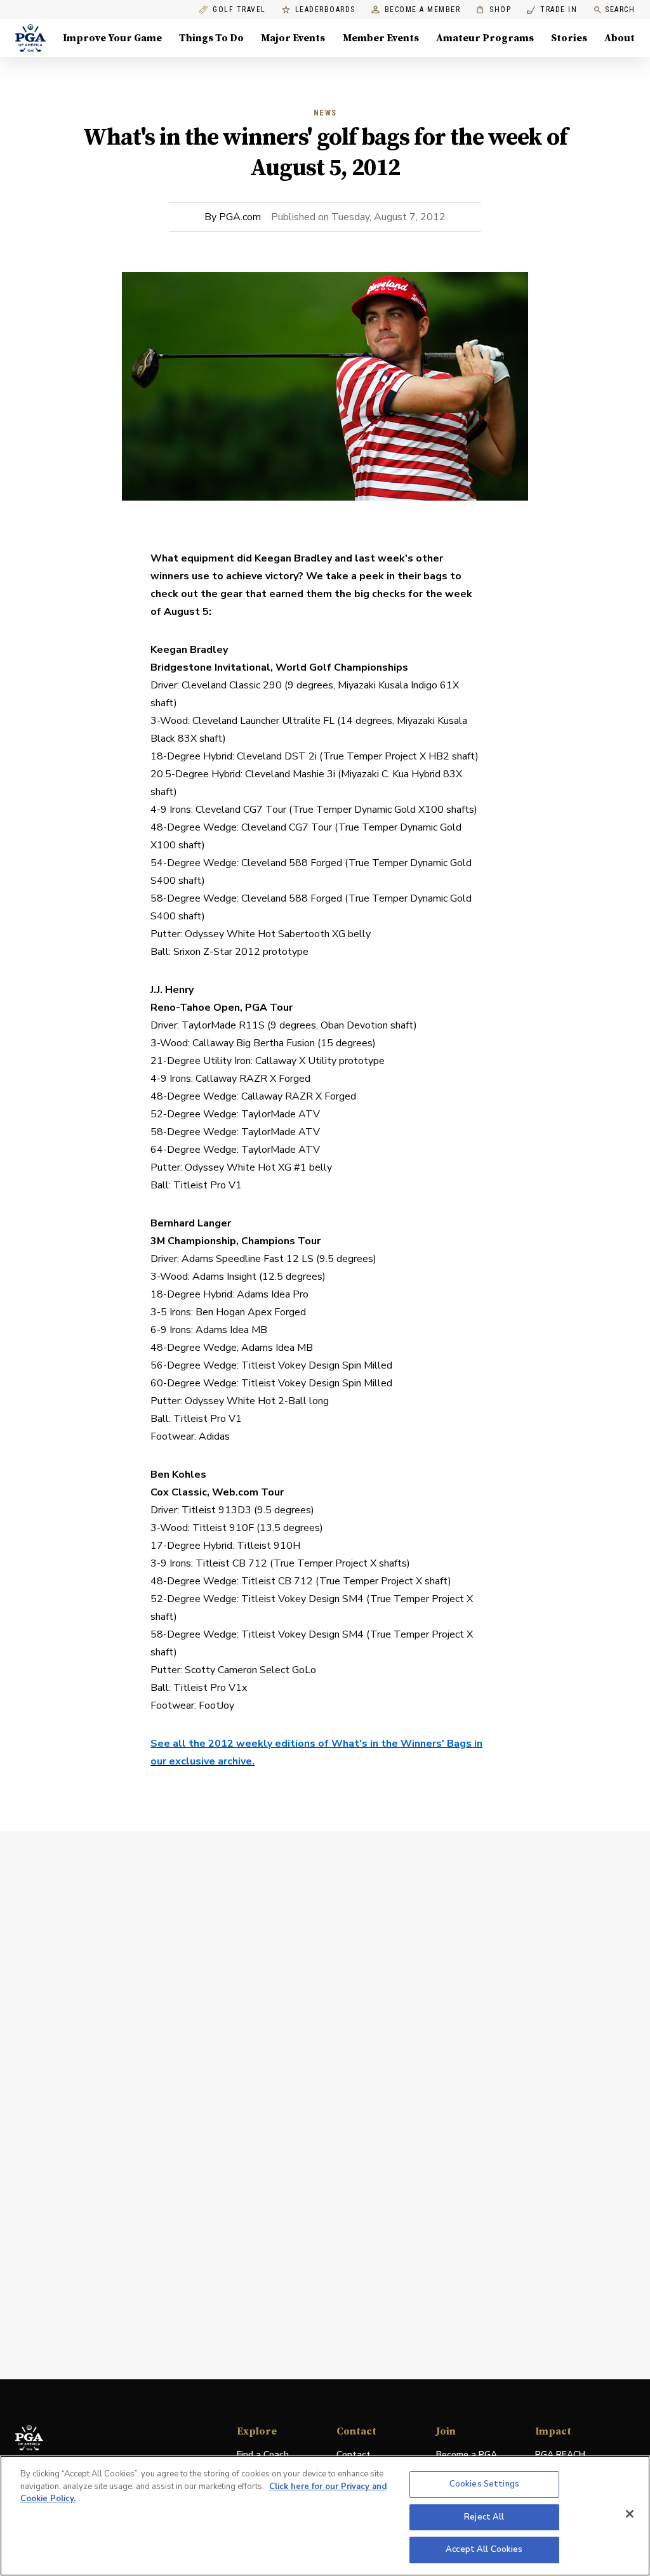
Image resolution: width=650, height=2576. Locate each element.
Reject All (484, 2517)
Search (620, 10)
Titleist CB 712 (231, 1563)
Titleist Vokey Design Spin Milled (317, 1365)
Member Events (381, 38)
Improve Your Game (112, 38)
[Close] (630, 2514)
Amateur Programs (485, 38)
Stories (569, 38)
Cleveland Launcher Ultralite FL (263, 721)
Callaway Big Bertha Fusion (254, 1043)
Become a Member (423, 10)
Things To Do (211, 38)
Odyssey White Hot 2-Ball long (257, 1401)
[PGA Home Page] (30, 38)
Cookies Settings (484, 2484)
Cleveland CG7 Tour (241, 810)
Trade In (552, 10)
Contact (354, 2454)
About (620, 38)
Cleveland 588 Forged (292, 863)
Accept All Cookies (484, 2549)
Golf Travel (239, 10)
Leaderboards (325, 10)
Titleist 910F (223, 1528)
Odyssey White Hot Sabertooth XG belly (278, 934)
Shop (494, 10)
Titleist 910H (269, 1546)
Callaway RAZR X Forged (253, 1079)
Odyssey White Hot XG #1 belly (258, 1167)
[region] (325, 2516)
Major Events (293, 38)
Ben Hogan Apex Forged (251, 1312)
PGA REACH (560, 2455)
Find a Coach (263, 2454)
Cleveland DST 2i (277, 756)
